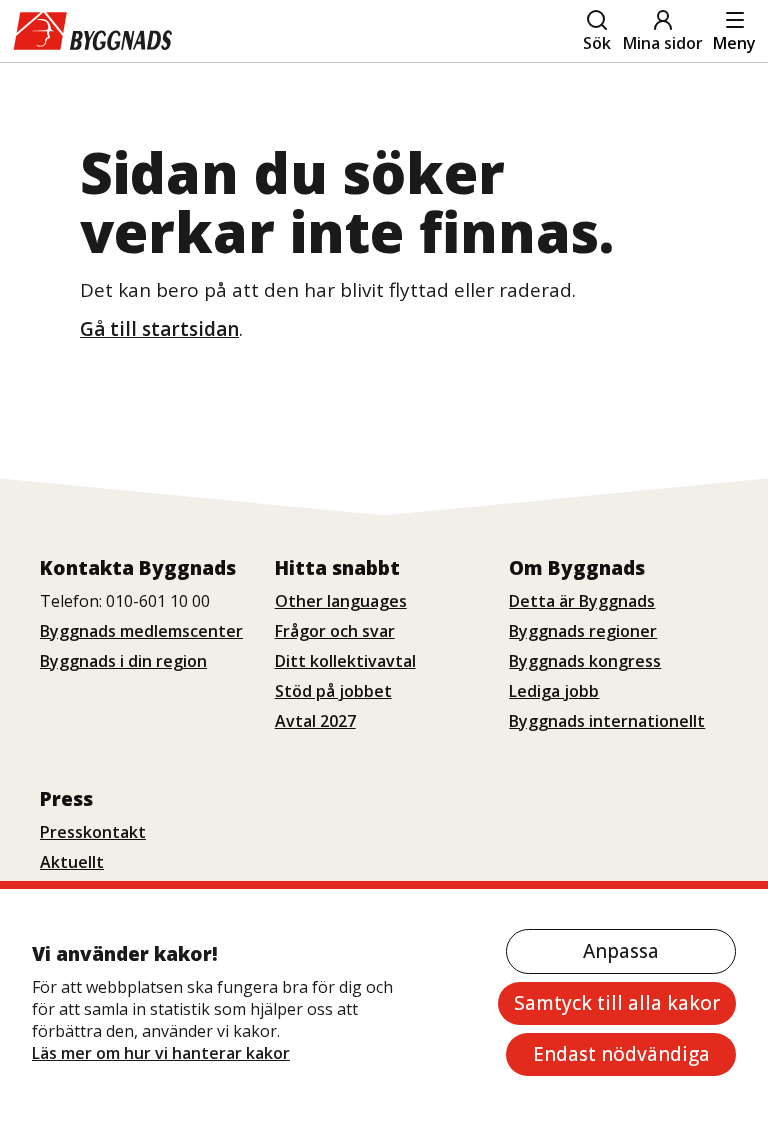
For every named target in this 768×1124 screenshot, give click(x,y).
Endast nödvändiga (621, 1054)
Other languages (341, 601)
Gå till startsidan (159, 329)
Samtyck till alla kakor (617, 1003)
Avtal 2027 (315, 721)
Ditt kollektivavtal (345, 661)
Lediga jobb (554, 691)
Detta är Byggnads (582, 601)
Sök (597, 43)
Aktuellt (72, 862)
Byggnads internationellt (607, 721)
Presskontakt (93, 832)
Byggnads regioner (583, 631)
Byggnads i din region (123, 661)
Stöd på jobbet (333, 691)
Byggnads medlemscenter (141, 631)
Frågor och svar (335, 631)
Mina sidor (663, 43)
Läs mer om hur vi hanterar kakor (161, 1053)
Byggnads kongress (585, 661)
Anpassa (621, 951)
